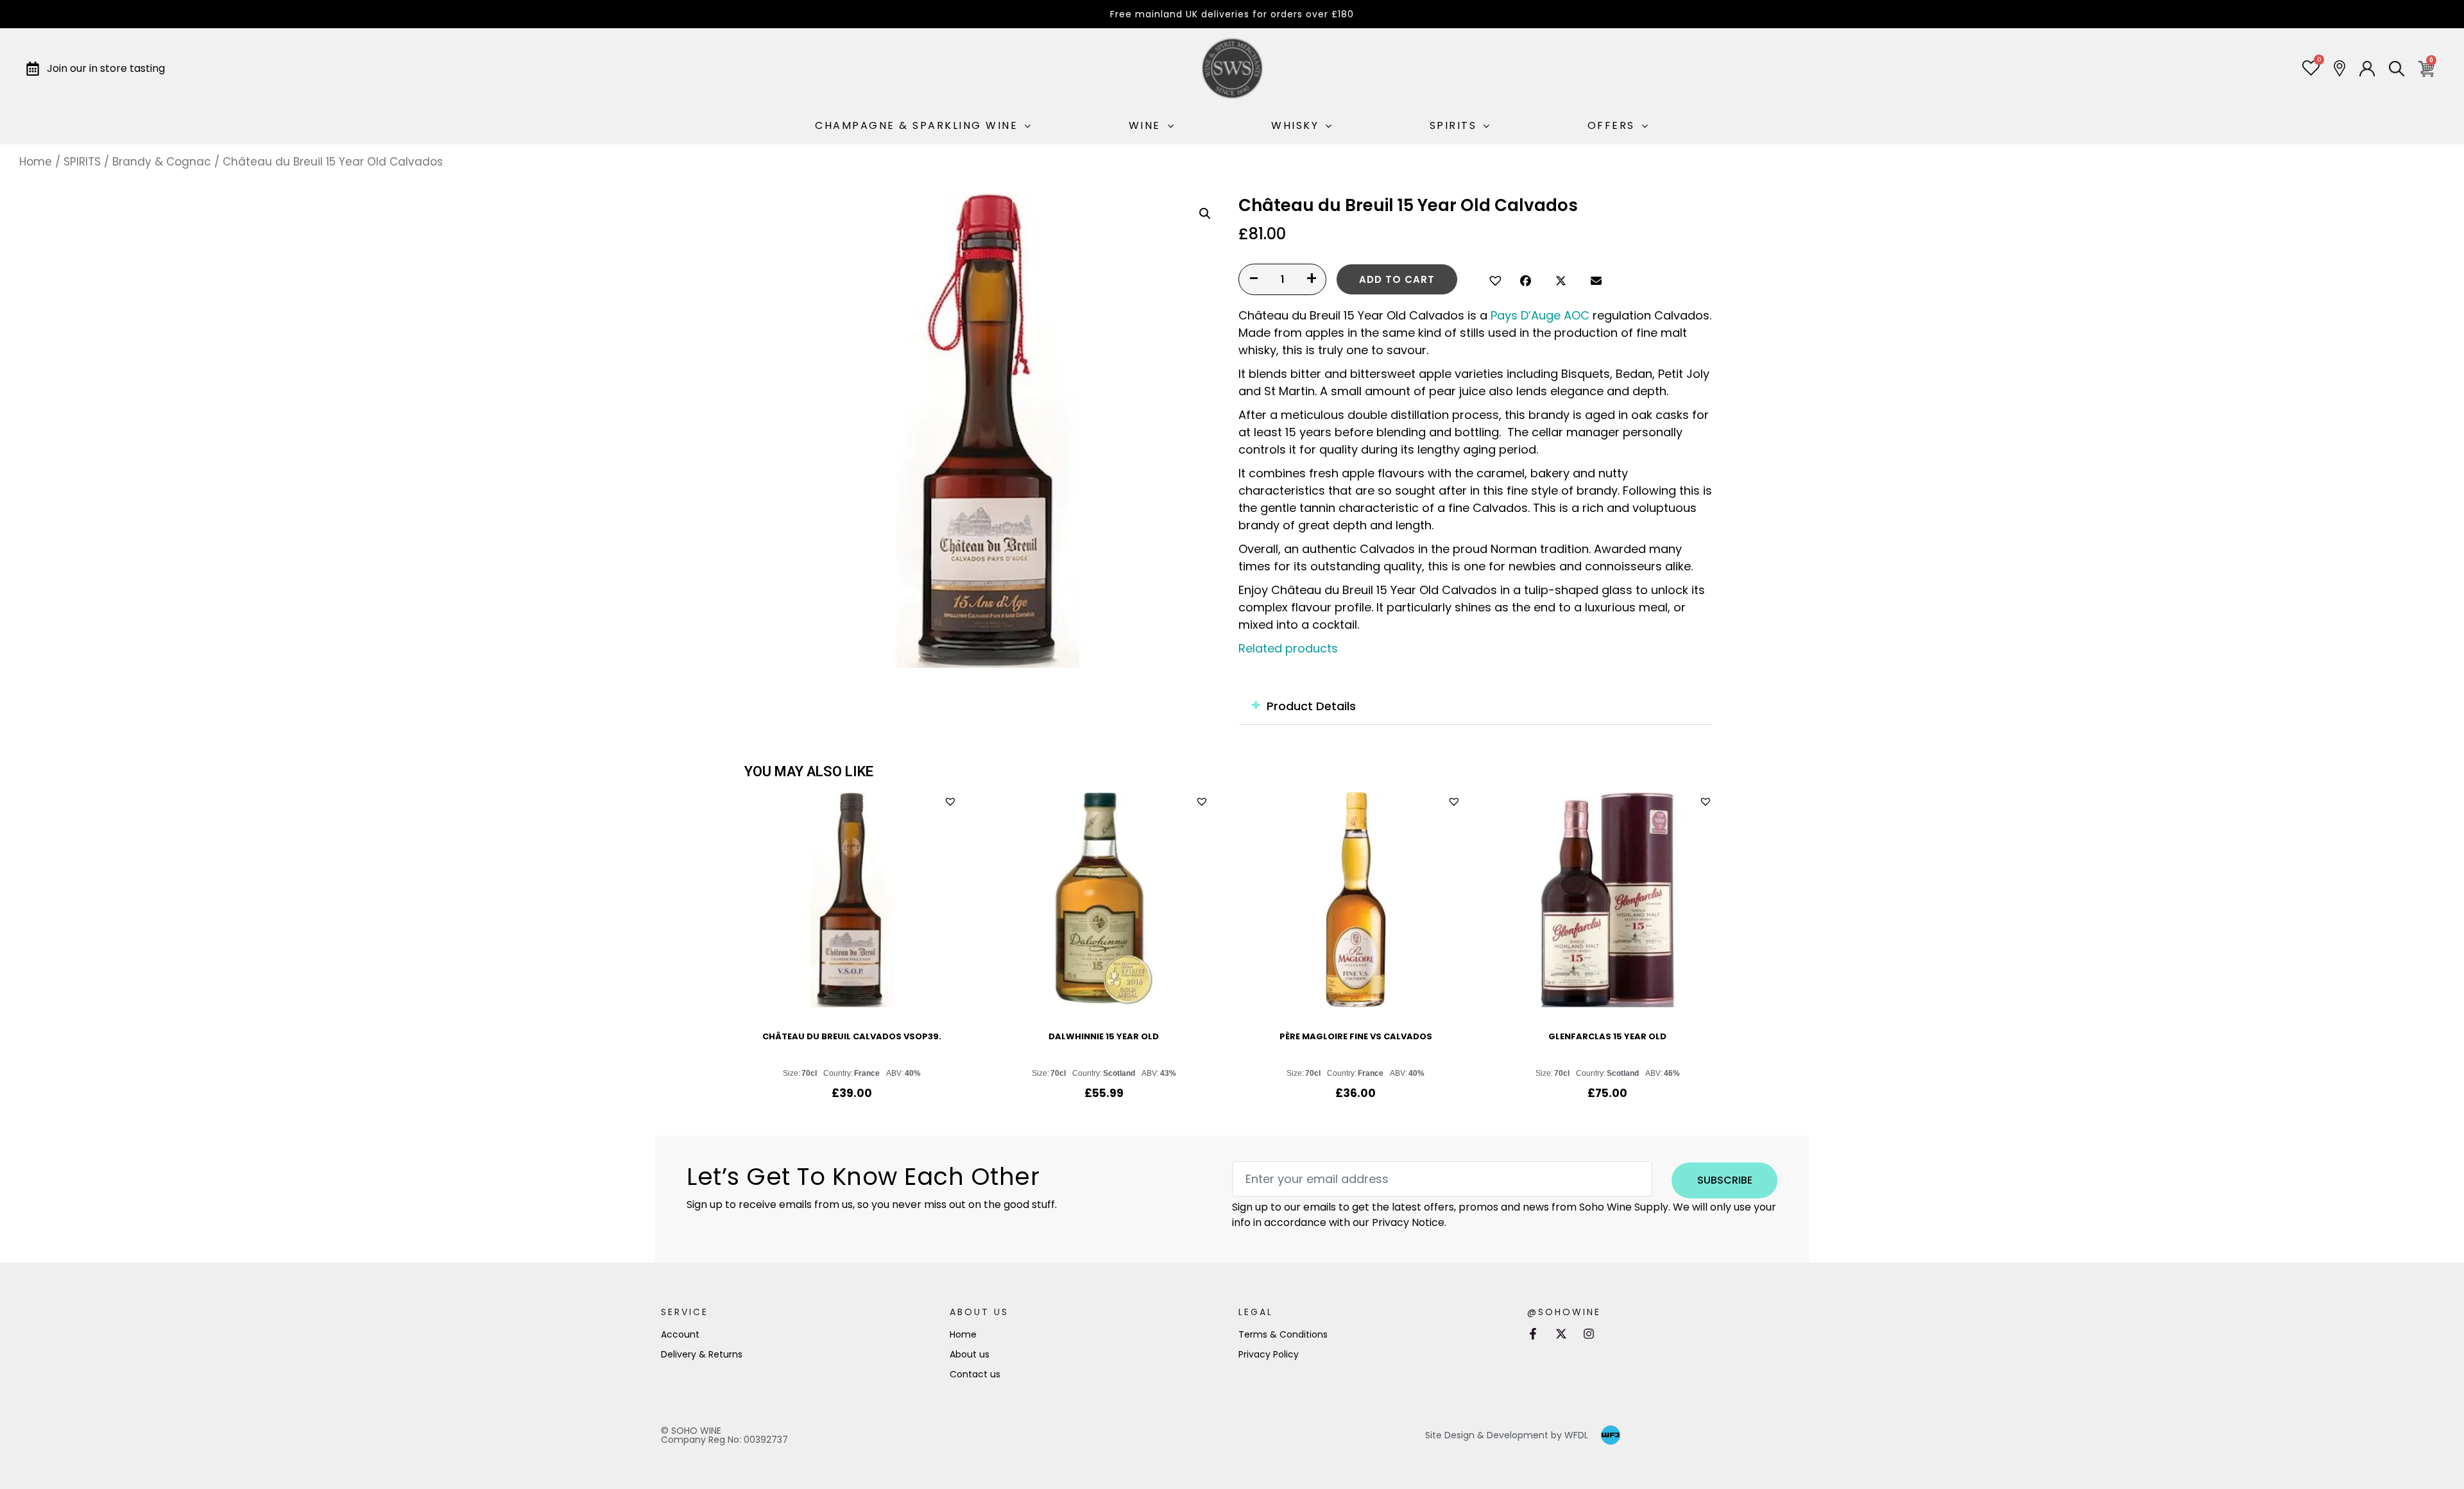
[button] (1493, 279)
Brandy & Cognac (162, 162)
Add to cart (1397, 279)
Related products (1288, 648)
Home (36, 162)
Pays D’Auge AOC (1540, 315)
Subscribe (1725, 1180)
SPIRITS (82, 162)
